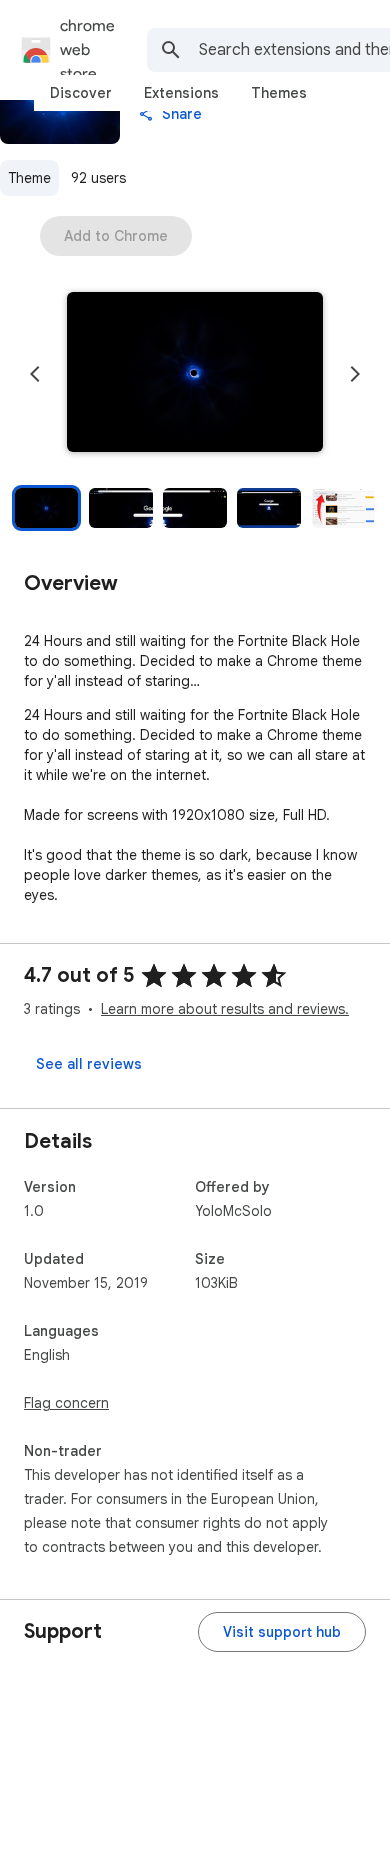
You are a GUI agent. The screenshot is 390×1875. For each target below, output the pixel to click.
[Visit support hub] (282, 1632)
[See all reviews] (89, 1064)
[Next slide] (355, 374)
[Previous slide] (35, 374)
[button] (195, 374)
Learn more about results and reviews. (225, 1009)
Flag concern (66, 1403)
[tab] (81, 93)
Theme (29, 178)
